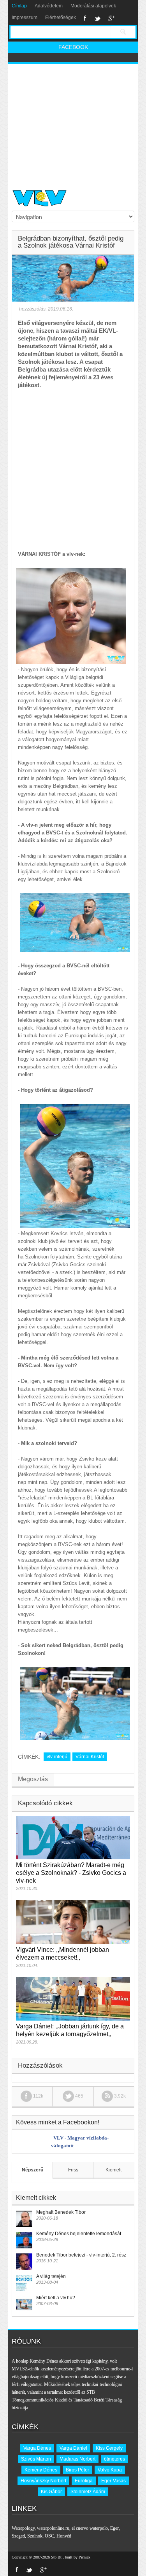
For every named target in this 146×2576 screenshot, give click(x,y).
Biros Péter (77, 2470)
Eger (114, 2528)
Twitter (97, 18)
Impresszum (25, 17)
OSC (49, 2536)
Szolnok (35, 2536)
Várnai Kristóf (90, 1757)
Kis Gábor (51, 2492)
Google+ (112, 18)
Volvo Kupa (110, 2470)
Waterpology (23, 2528)
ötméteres (114, 2459)
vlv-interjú (57, 1757)
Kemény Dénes (41, 2470)
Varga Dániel (73, 2448)
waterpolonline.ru (53, 2528)
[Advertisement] (73, 124)
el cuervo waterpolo (90, 2528)
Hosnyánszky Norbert (43, 2481)
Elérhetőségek (61, 17)
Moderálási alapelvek (93, 6)
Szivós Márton (36, 2459)
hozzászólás (32, 309)
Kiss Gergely (109, 2448)
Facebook (85, 18)
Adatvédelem (49, 6)
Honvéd (64, 2536)
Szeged (18, 2536)
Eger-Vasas (113, 2481)
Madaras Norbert (77, 2459)
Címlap (19, 6)
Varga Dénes (37, 2448)
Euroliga (84, 2481)
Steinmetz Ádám (88, 2492)
